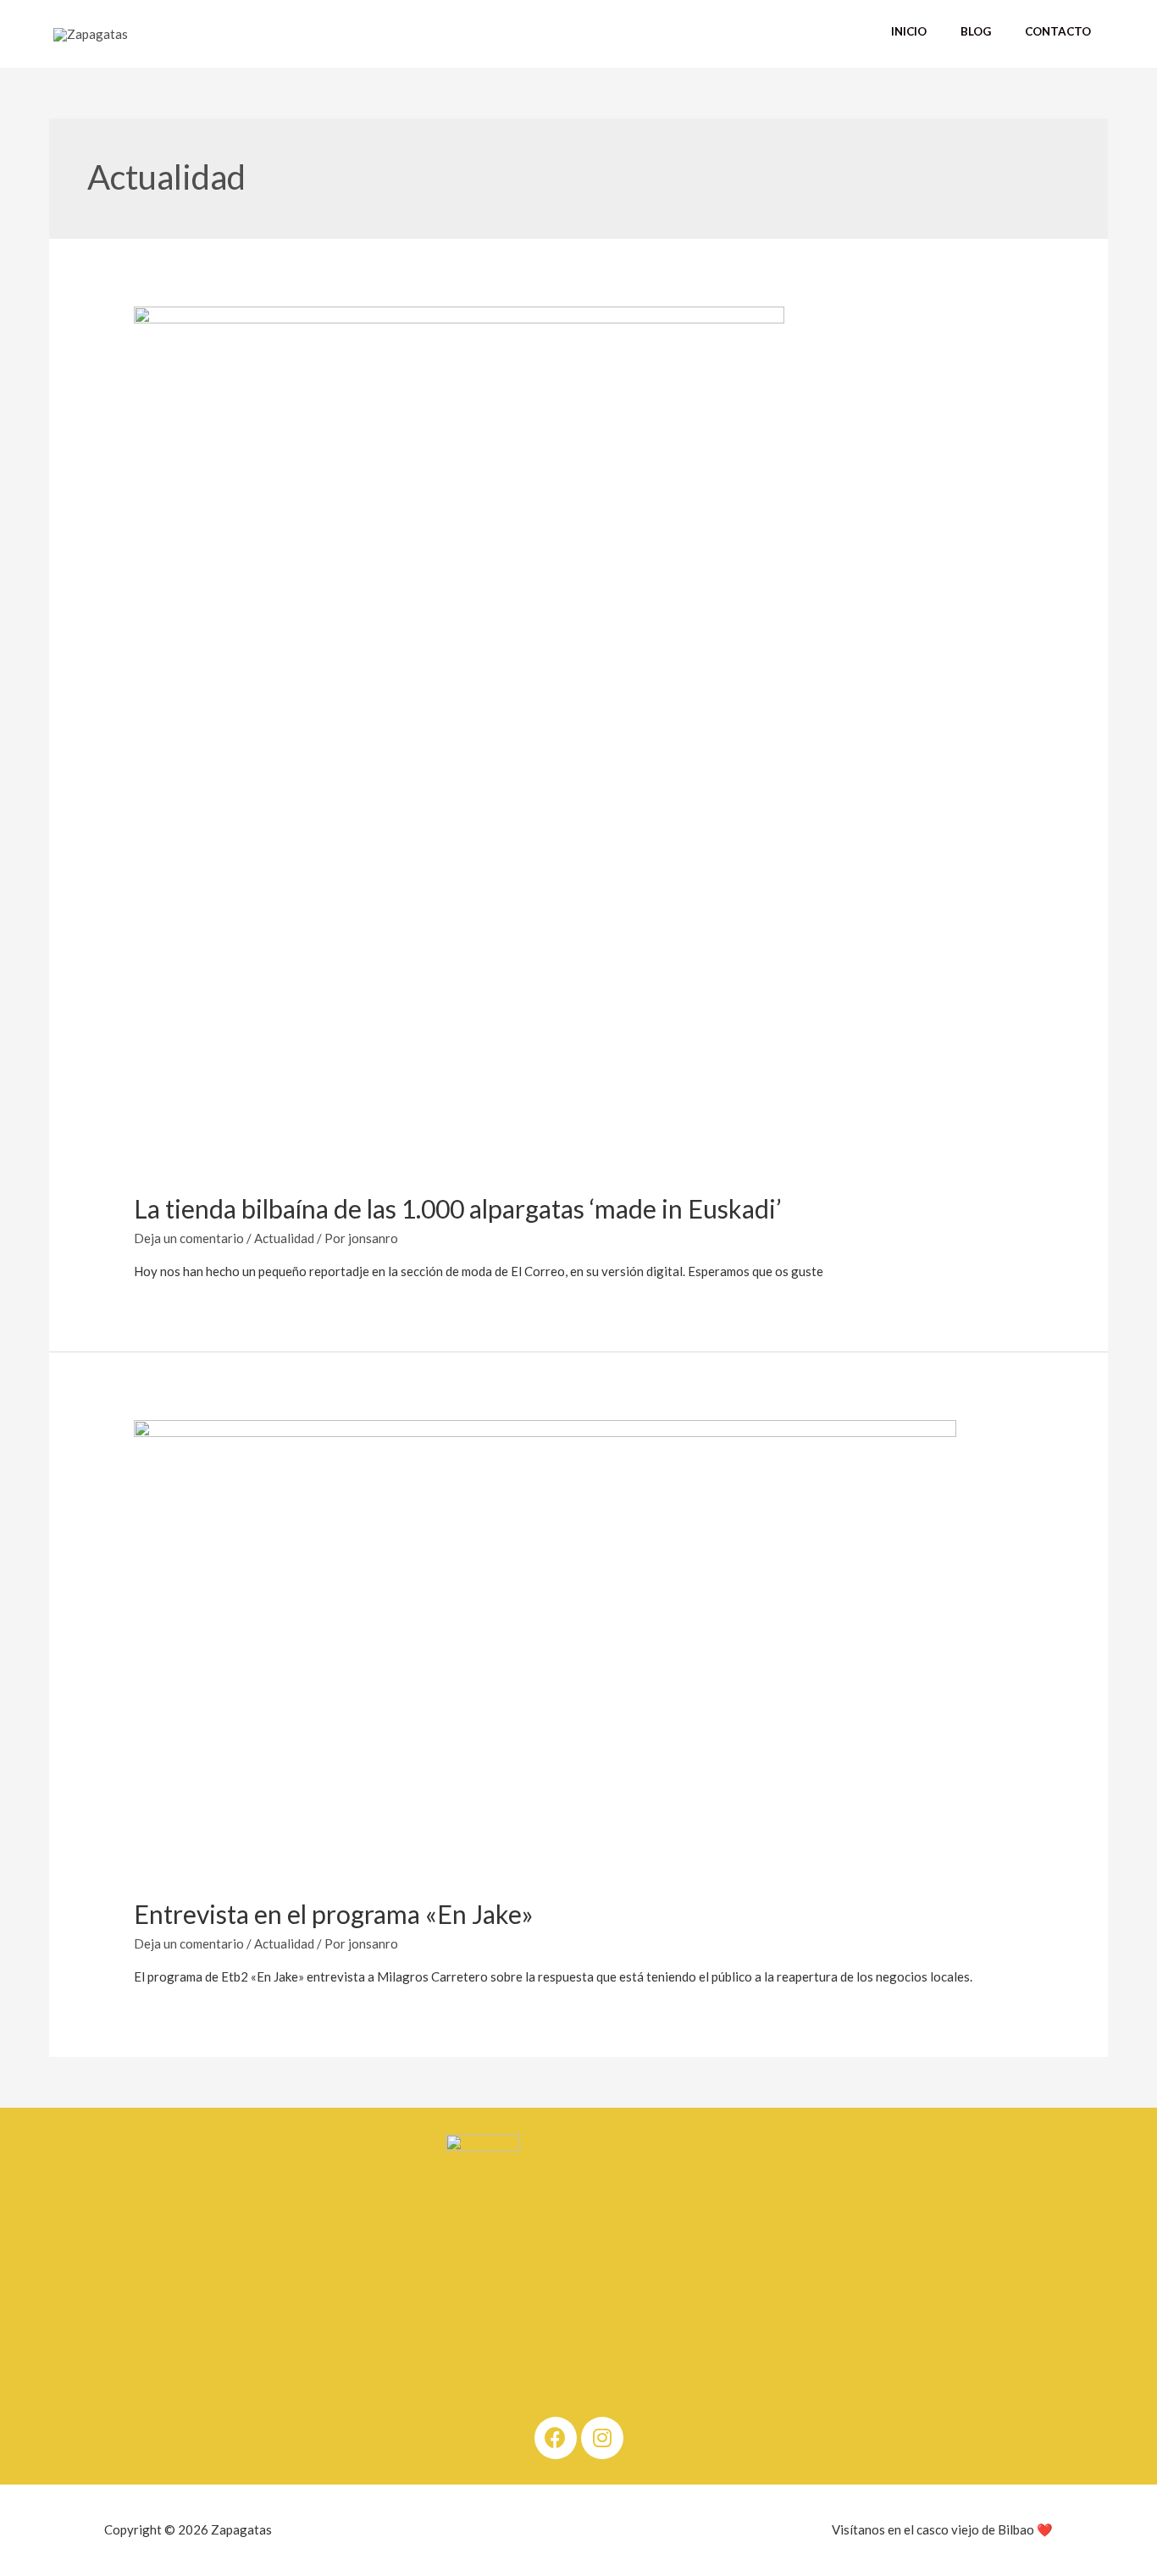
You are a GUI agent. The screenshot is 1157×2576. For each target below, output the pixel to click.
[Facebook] (556, 2438)
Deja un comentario (189, 1238)
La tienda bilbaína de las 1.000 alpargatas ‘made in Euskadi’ (458, 1208)
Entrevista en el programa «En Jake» (334, 1914)
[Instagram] (602, 2438)
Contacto (1058, 31)
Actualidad (284, 1238)
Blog (976, 31)
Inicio (909, 31)
